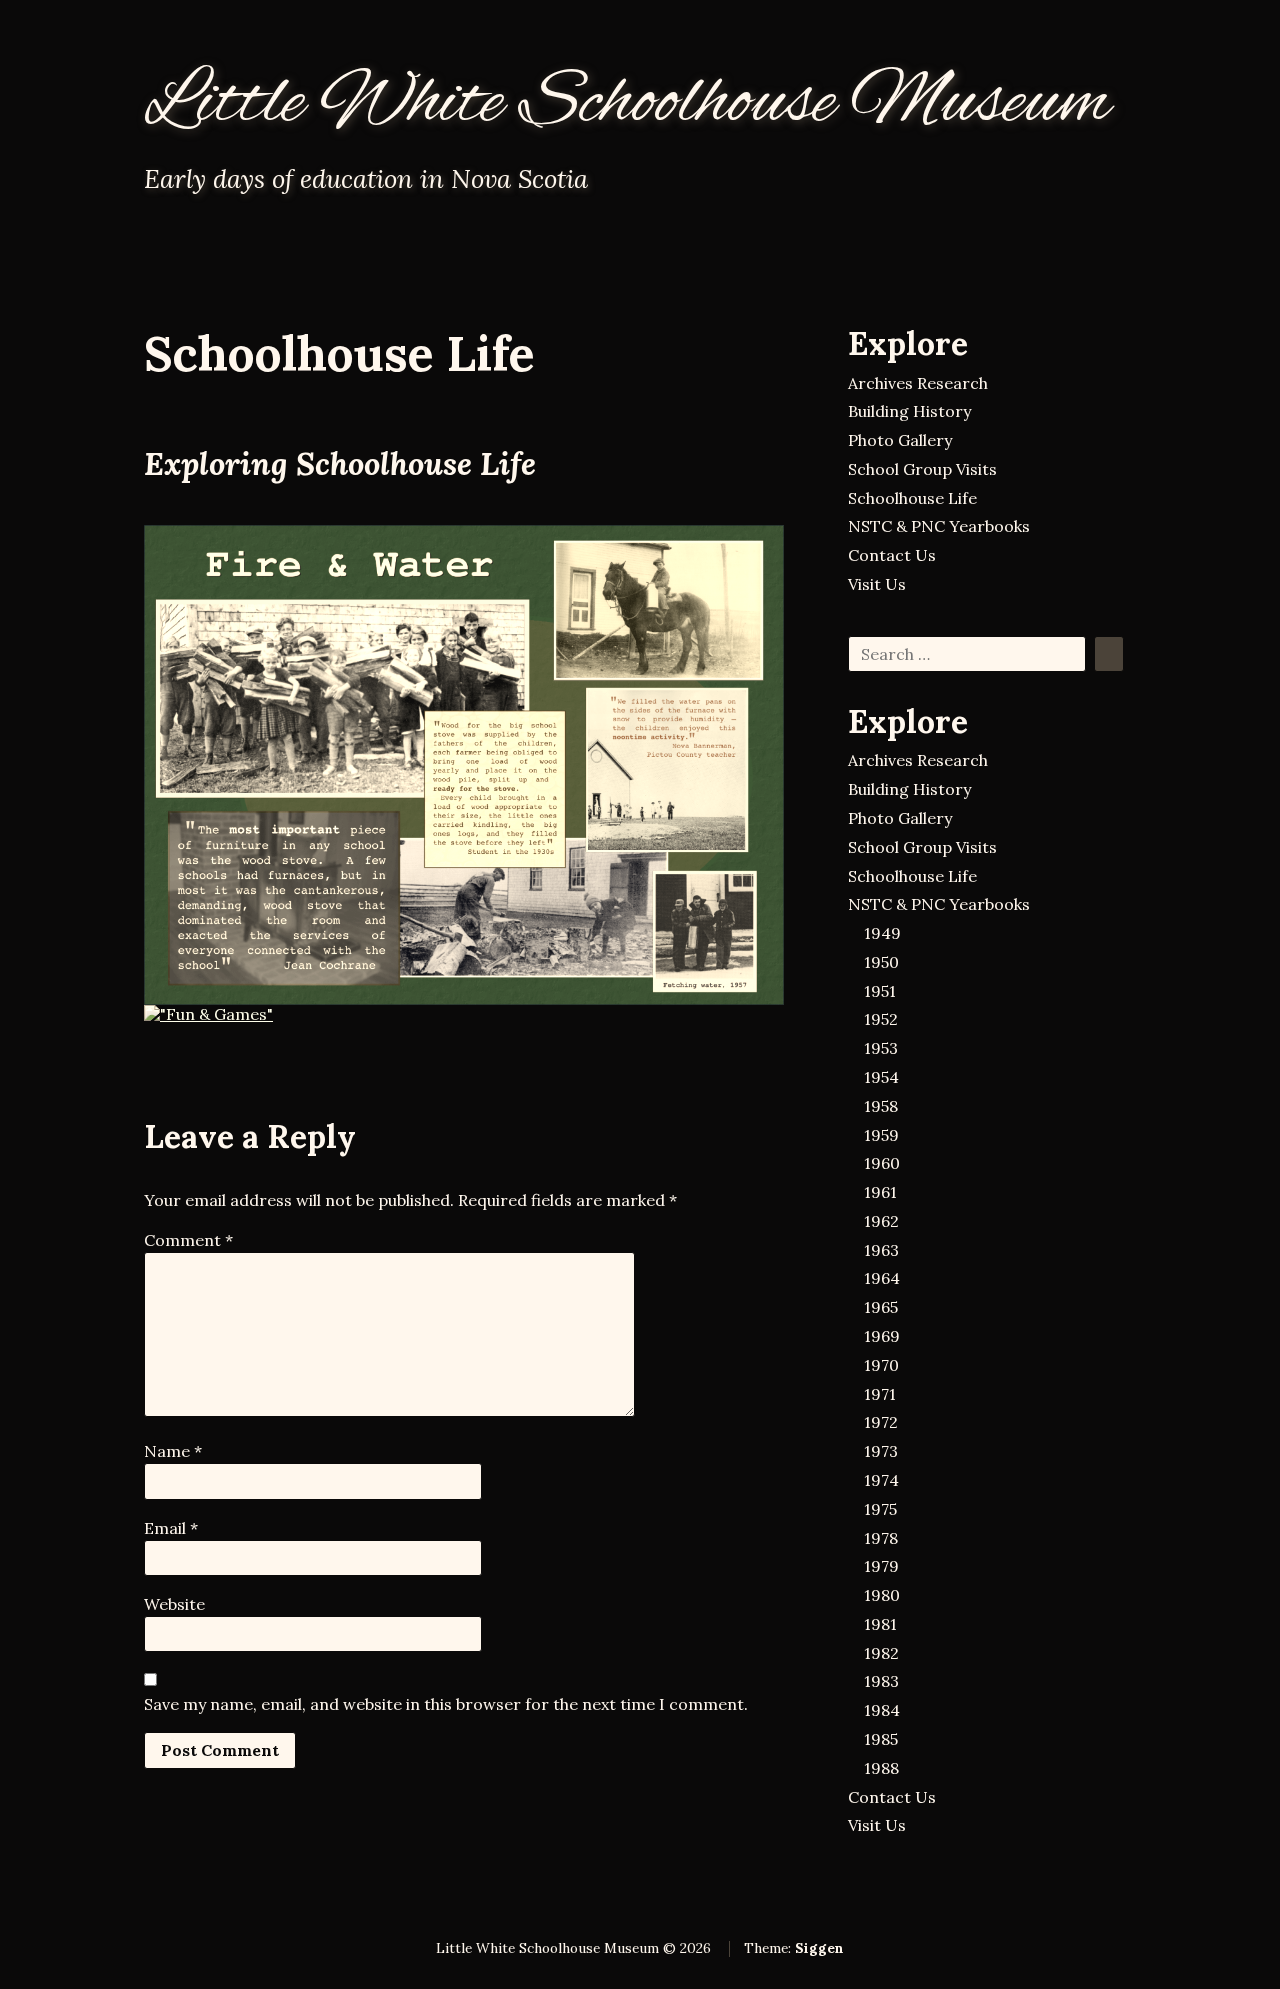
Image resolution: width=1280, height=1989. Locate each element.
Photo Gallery (900, 440)
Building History (909, 411)
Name (173, 1451)
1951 (880, 991)
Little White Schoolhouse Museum (627, 104)
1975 (880, 1509)
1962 (881, 1221)
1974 (881, 1480)
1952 (881, 1019)
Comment (188, 1240)
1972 (881, 1422)
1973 (881, 1451)
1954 (881, 1077)
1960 (882, 1163)
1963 (881, 1250)
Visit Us (877, 584)
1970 (881, 1365)
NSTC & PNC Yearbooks (939, 526)
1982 (881, 1653)
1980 (882, 1595)
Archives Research (918, 383)
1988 (881, 1768)
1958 (881, 1106)
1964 (882, 1278)
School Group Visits (922, 469)
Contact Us (892, 555)
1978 (881, 1538)
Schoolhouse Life (912, 498)
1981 (880, 1624)
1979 (881, 1566)
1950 (881, 962)
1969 (882, 1336)
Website (174, 1604)
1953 (881, 1048)
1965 (881, 1307)
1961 (880, 1192)
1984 (882, 1710)
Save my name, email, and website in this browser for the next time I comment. (446, 1704)
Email (171, 1528)
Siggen (819, 1948)
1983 (881, 1681)
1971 (880, 1394)
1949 (882, 933)
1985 (881, 1739)
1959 (881, 1135)
